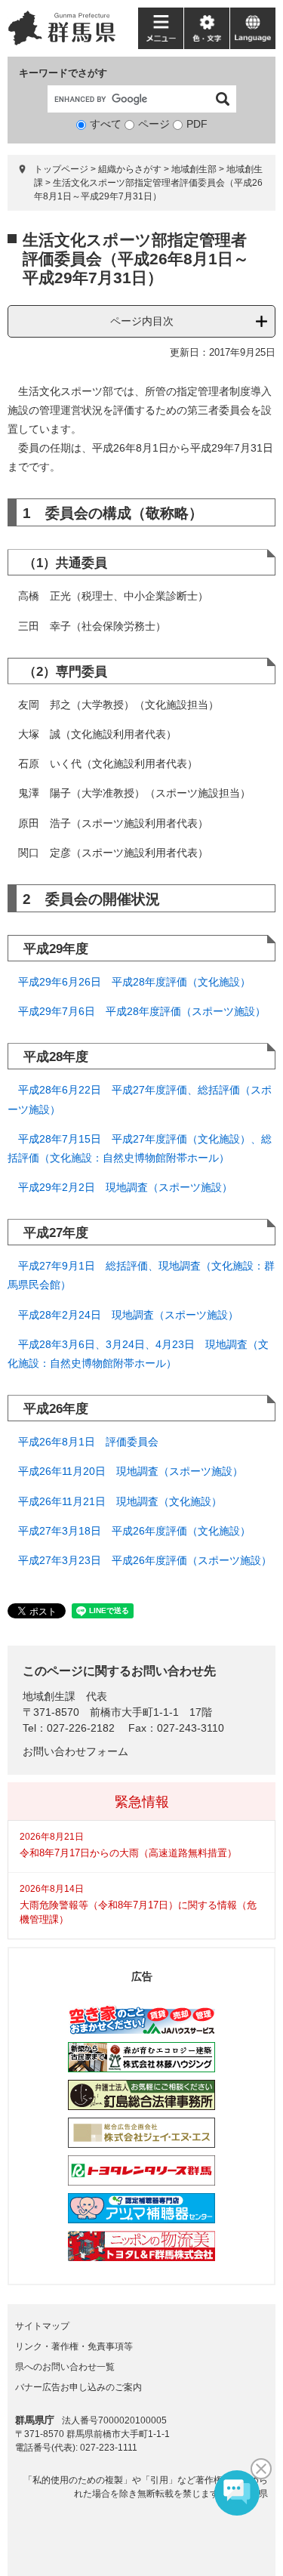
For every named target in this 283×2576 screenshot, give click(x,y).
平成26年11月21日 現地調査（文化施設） (120, 1501)
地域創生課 (49, 1696)
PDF (197, 124)
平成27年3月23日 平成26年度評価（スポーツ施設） (145, 1560)
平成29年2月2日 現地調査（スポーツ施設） (125, 1187)
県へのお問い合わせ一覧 (65, 2367)
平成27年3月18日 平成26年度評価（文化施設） (134, 1531)
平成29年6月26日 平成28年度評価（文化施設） (134, 982)
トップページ (61, 169)
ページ (154, 124)
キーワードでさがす (63, 73)
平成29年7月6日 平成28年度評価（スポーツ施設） (142, 1011)
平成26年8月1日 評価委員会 (88, 1442)
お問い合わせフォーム (75, 1751)
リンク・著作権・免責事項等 (74, 2346)
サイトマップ (42, 2326)
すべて (106, 124)
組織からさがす (130, 169)
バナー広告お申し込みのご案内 (78, 2387)
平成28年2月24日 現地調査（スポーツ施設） (128, 1315)
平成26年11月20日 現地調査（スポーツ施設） (131, 1471)
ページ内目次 (142, 321)
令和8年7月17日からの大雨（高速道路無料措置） (128, 1853)
